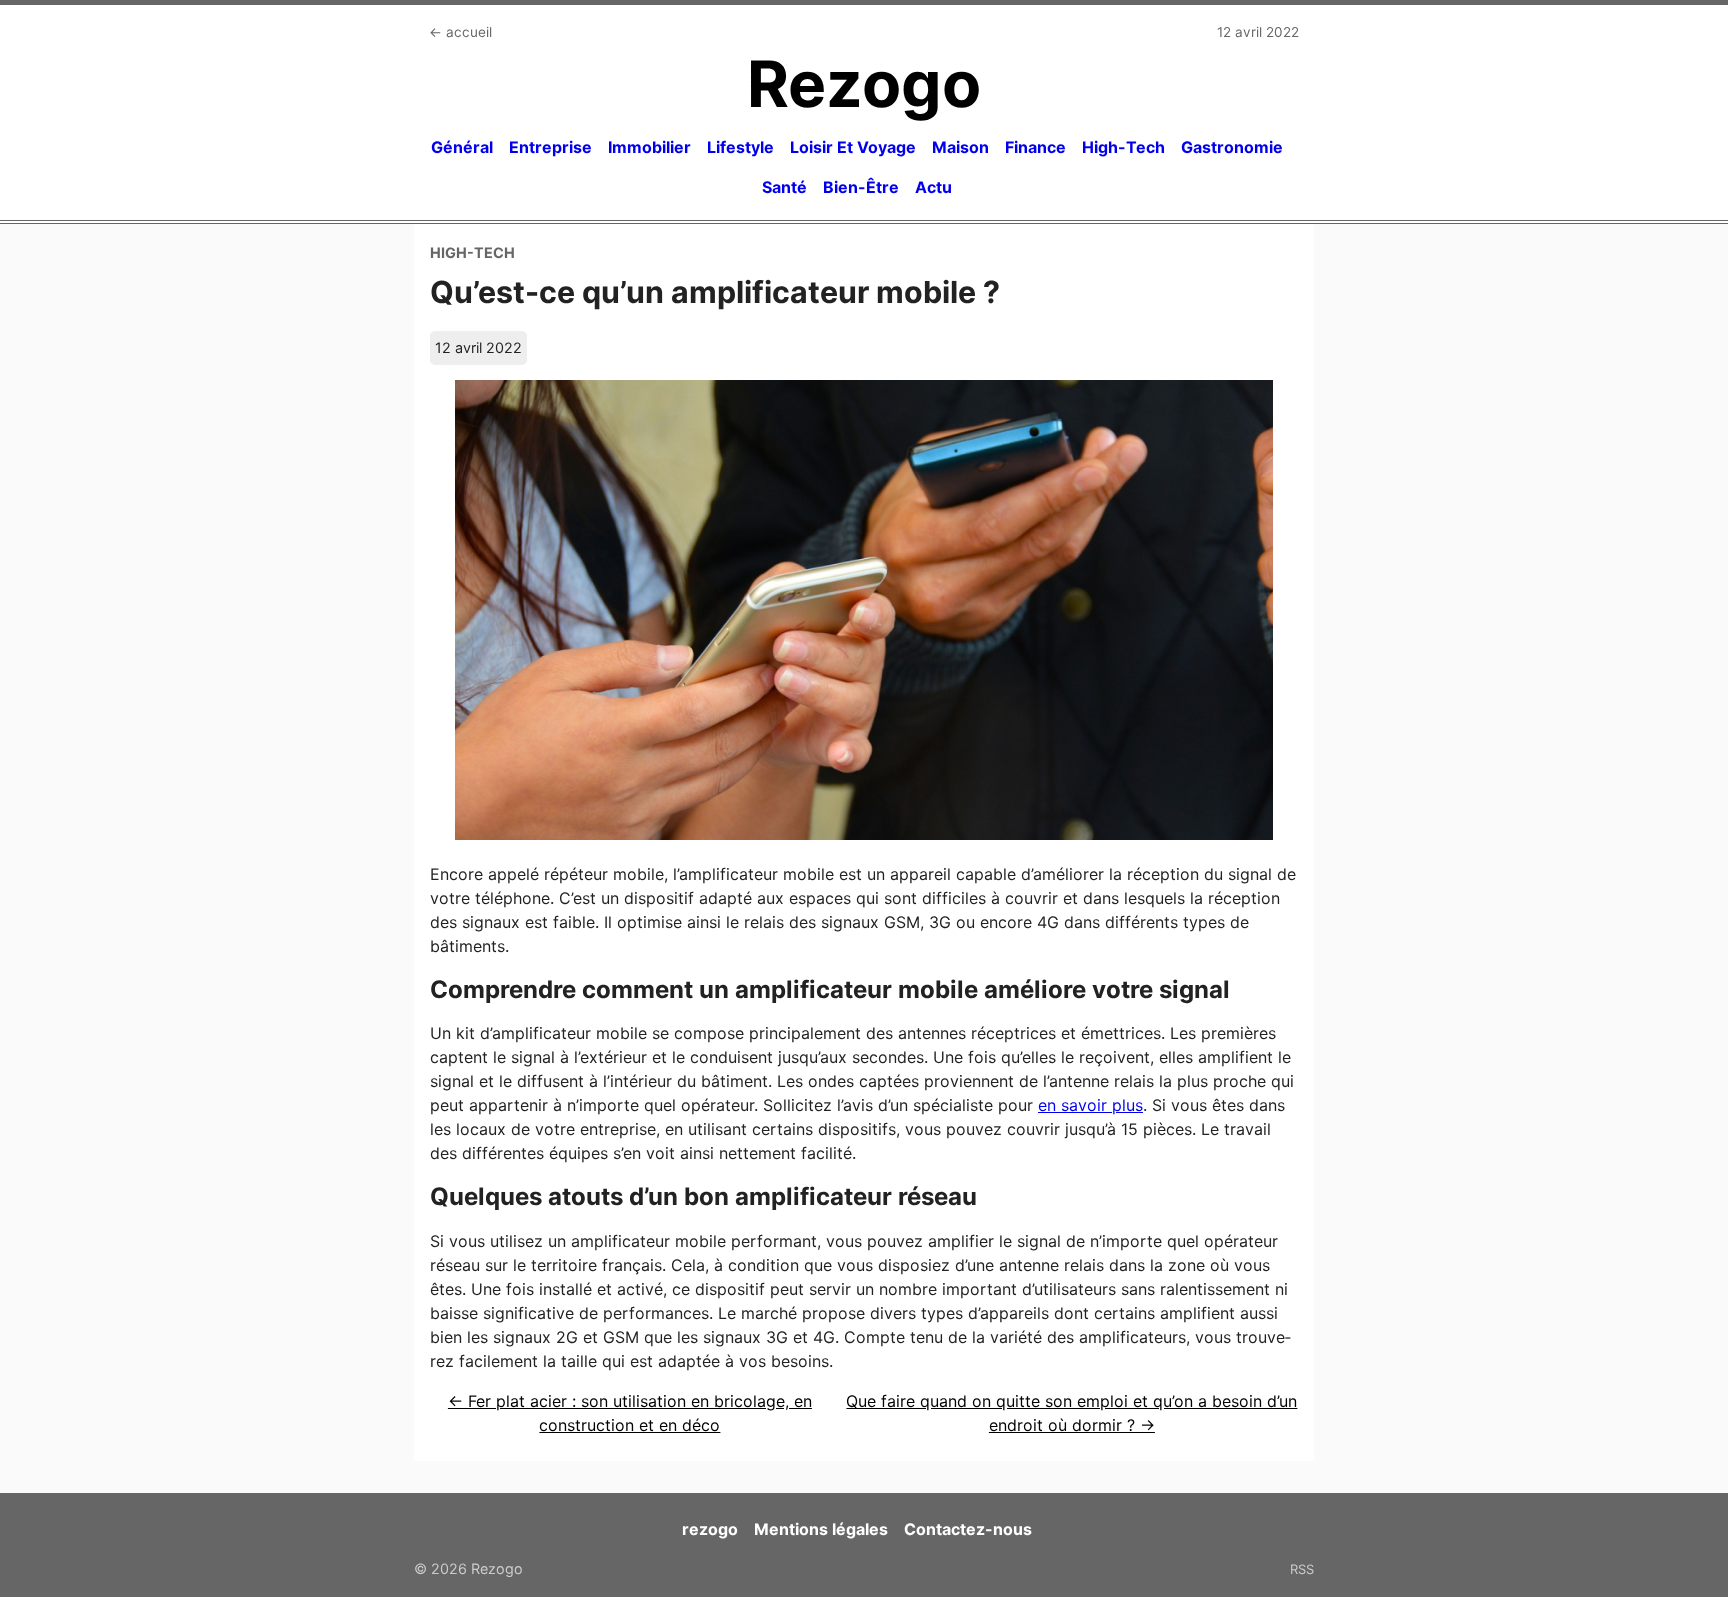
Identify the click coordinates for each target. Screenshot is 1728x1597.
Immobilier (649, 147)
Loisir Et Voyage (853, 147)
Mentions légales (821, 1529)
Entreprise (550, 147)
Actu (933, 187)
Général (462, 147)
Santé (784, 187)
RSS (1302, 1569)
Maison (960, 147)
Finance (1035, 147)
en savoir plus (1090, 1105)
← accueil (460, 32)
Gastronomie (1232, 147)
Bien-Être (861, 187)
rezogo (710, 1529)
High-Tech (1123, 147)
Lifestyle (740, 147)
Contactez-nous (968, 1529)
